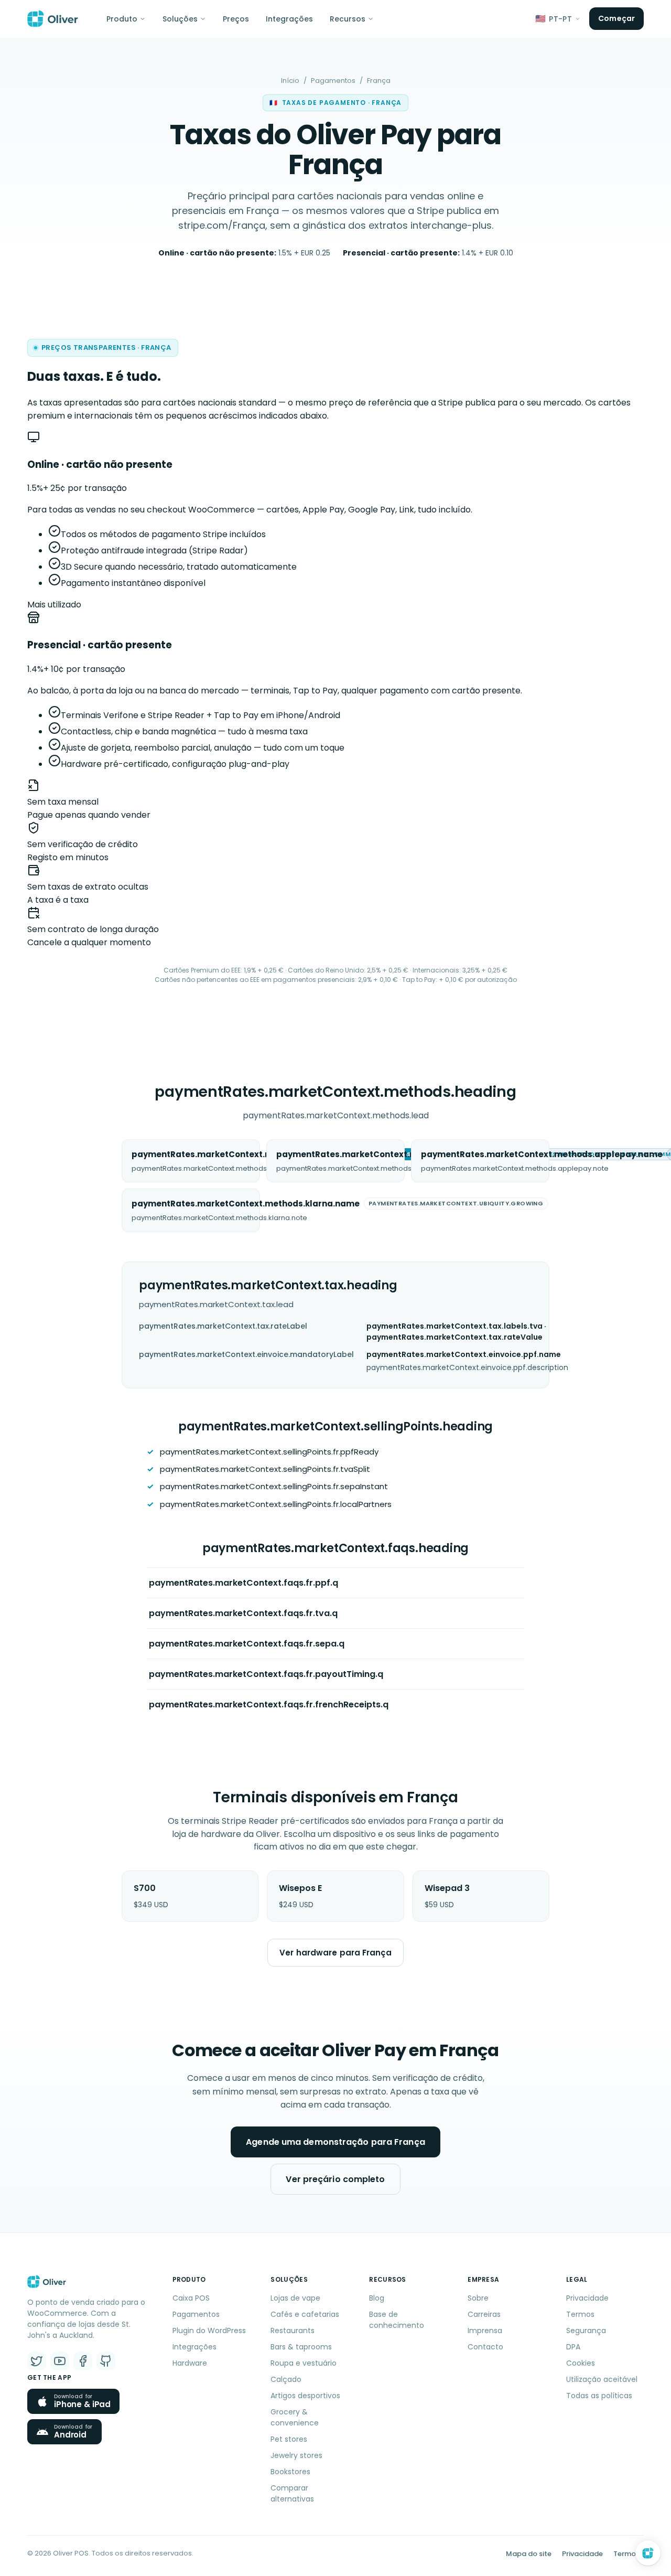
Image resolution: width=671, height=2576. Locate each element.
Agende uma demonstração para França (335, 2142)
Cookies (581, 2363)
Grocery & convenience (295, 2417)
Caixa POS (191, 2298)
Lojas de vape (295, 2298)
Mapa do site (529, 2554)
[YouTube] (60, 2361)
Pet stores (289, 2439)
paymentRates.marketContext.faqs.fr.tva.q (243, 1613)
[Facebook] (83, 2361)
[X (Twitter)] (37, 2361)
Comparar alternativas (292, 2493)
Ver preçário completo (335, 2179)
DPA (573, 2347)
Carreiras (484, 2314)
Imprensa (485, 2331)
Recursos (348, 19)
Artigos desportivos (305, 2396)
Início (290, 81)
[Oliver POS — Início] (53, 19)
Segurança (586, 2331)
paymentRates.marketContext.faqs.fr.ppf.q (243, 1583)
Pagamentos (333, 81)
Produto (122, 19)
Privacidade (587, 2298)
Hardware (190, 2363)
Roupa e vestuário (304, 2363)
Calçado (286, 2379)
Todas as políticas (599, 2396)
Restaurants (293, 2331)
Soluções (180, 19)
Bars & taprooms (301, 2347)
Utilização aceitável (602, 2379)
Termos (580, 2314)
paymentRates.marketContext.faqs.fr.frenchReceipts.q (269, 1704)
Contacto (485, 2347)
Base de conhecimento (397, 2320)
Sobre (478, 2298)
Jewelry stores (296, 2455)
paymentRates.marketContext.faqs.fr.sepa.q (247, 1644)
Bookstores (290, 2472)
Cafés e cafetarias (305, 2314)
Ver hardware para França (335, 1953)
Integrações (289, 19)
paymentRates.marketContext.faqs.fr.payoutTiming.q (266, 1674)
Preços (236, 19)
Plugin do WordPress (209, 2331)
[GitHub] (106, 2361)
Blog (377, 2298)
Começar (616, 18)
